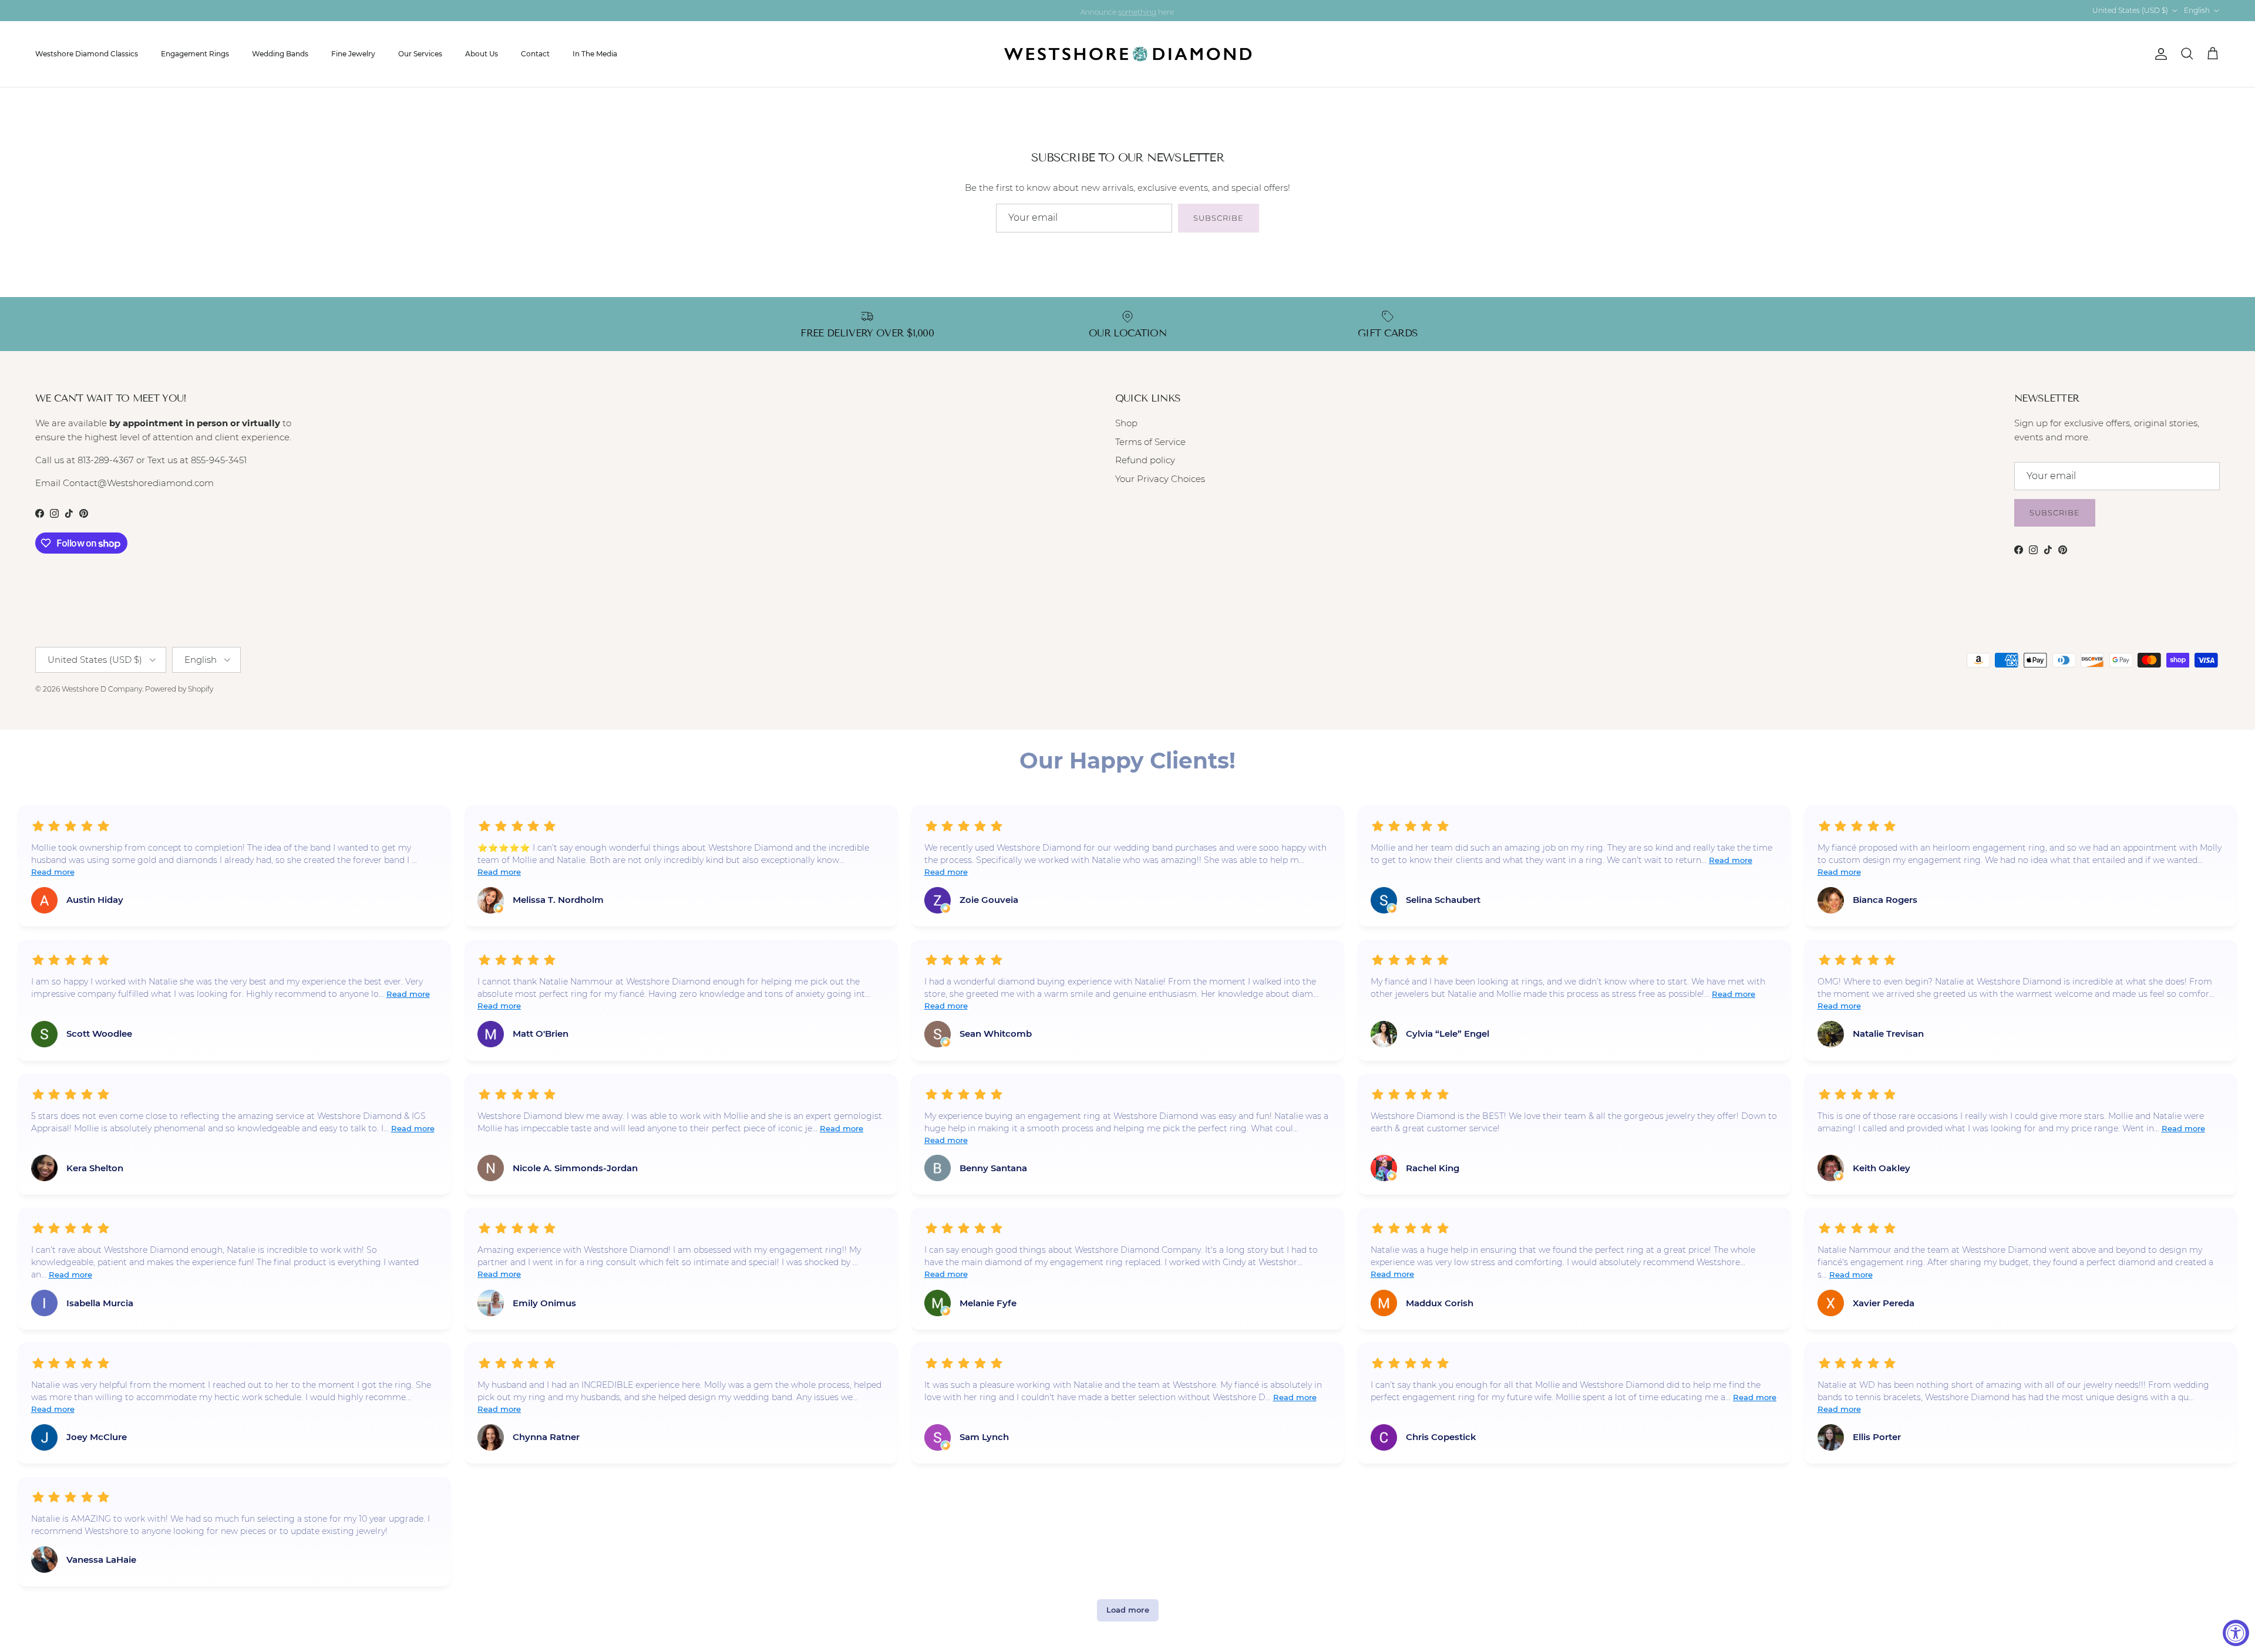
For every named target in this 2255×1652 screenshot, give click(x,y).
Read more (53, 872)
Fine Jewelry (353, 54)
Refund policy (1145, 460)
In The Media (595, 54)
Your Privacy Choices (1160, 479)
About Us (482, 54)
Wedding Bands (280, 54)
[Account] (2159, 54)
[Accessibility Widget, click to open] (2236, 1633)
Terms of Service (1150, 442)
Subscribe (1219, 218)
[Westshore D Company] (1128, 54)
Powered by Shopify (179, 689)
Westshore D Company (102, 689)
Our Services (420, 54)
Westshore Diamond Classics (87, 54)
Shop (1126, 423)
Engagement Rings (195, 54)
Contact (535, 54)
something (1137, 10)
